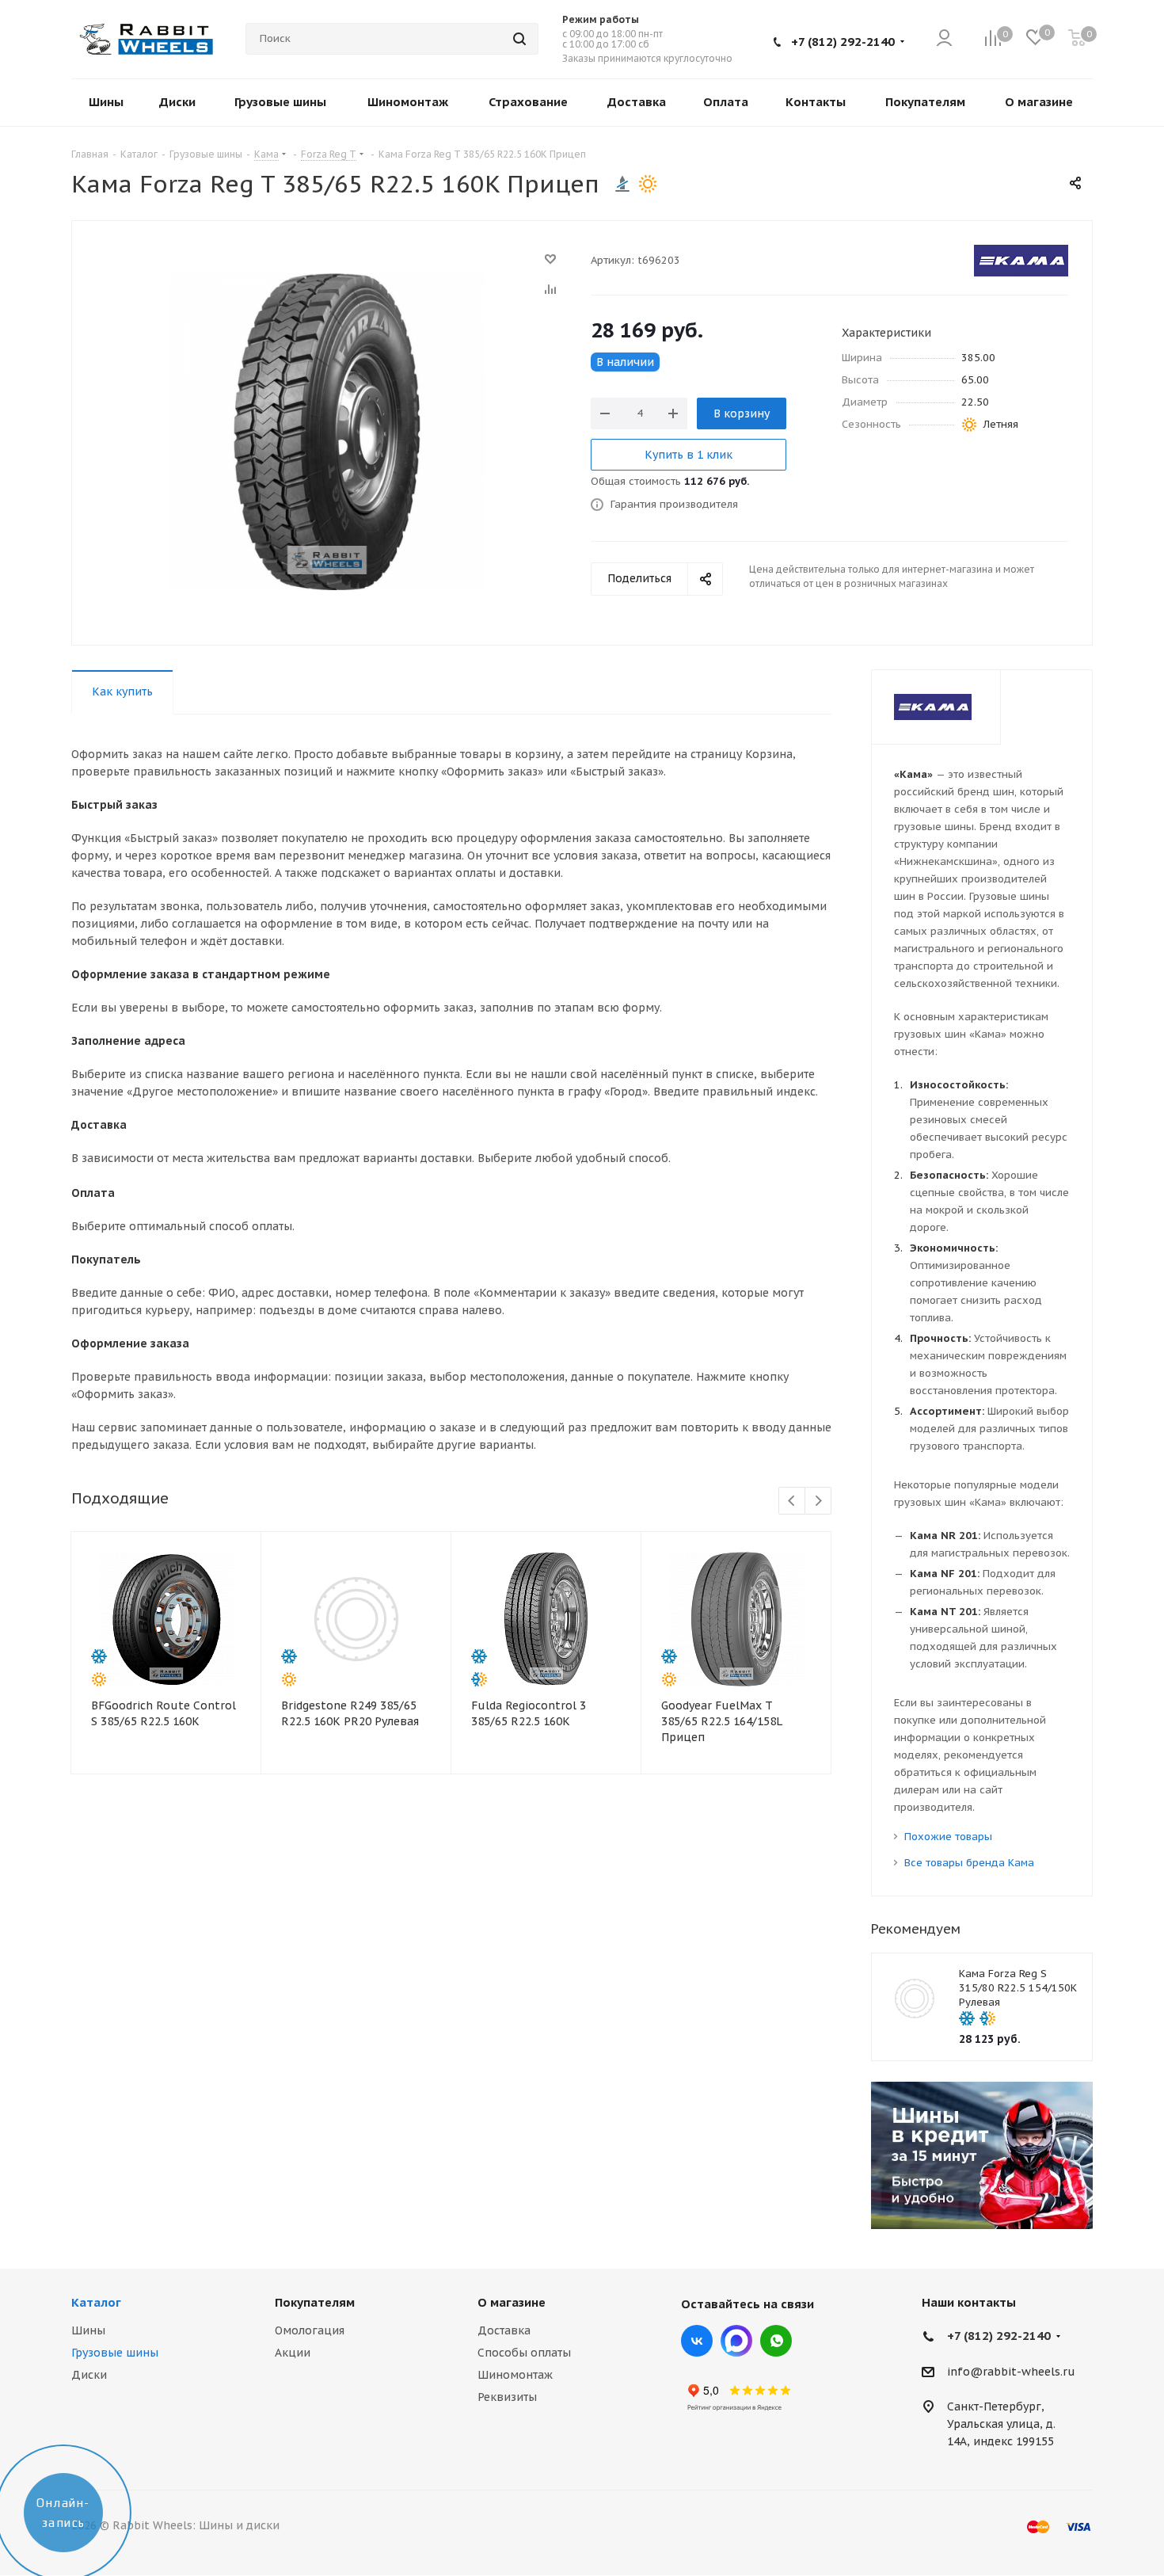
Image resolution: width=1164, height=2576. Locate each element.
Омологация (310, 2330)
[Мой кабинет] (944, 39)
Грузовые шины (115, 2353)
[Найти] (519, 39)
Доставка (504, 2330)
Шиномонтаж (515, 2375)
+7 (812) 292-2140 (843, 42)
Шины (88, 2330)
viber (776, 2341)
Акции (293, 2353)
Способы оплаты (524, 2353)
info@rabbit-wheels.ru (1011, 2372)
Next (818, 1501)
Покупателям (315, 2302)
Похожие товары (948, 1837)
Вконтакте (697, 2341)
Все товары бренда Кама (969, 1863)
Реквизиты (507, 2397)
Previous (792, 1501)
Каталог (96, 2302)
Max (736, 2341)
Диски (89, 2375)
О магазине (512, 2302)
